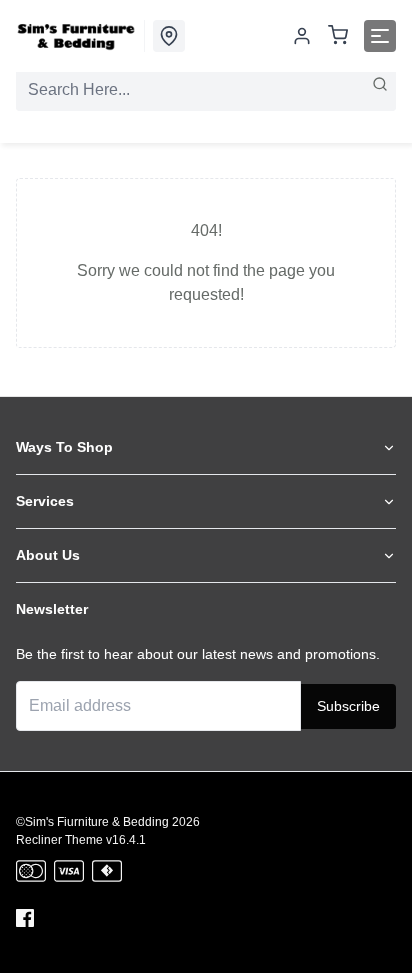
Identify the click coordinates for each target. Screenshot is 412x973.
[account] (302, 36)
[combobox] (206, 90)
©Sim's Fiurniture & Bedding (92, 822)
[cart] (338, 36)
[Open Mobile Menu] (380, 36)
